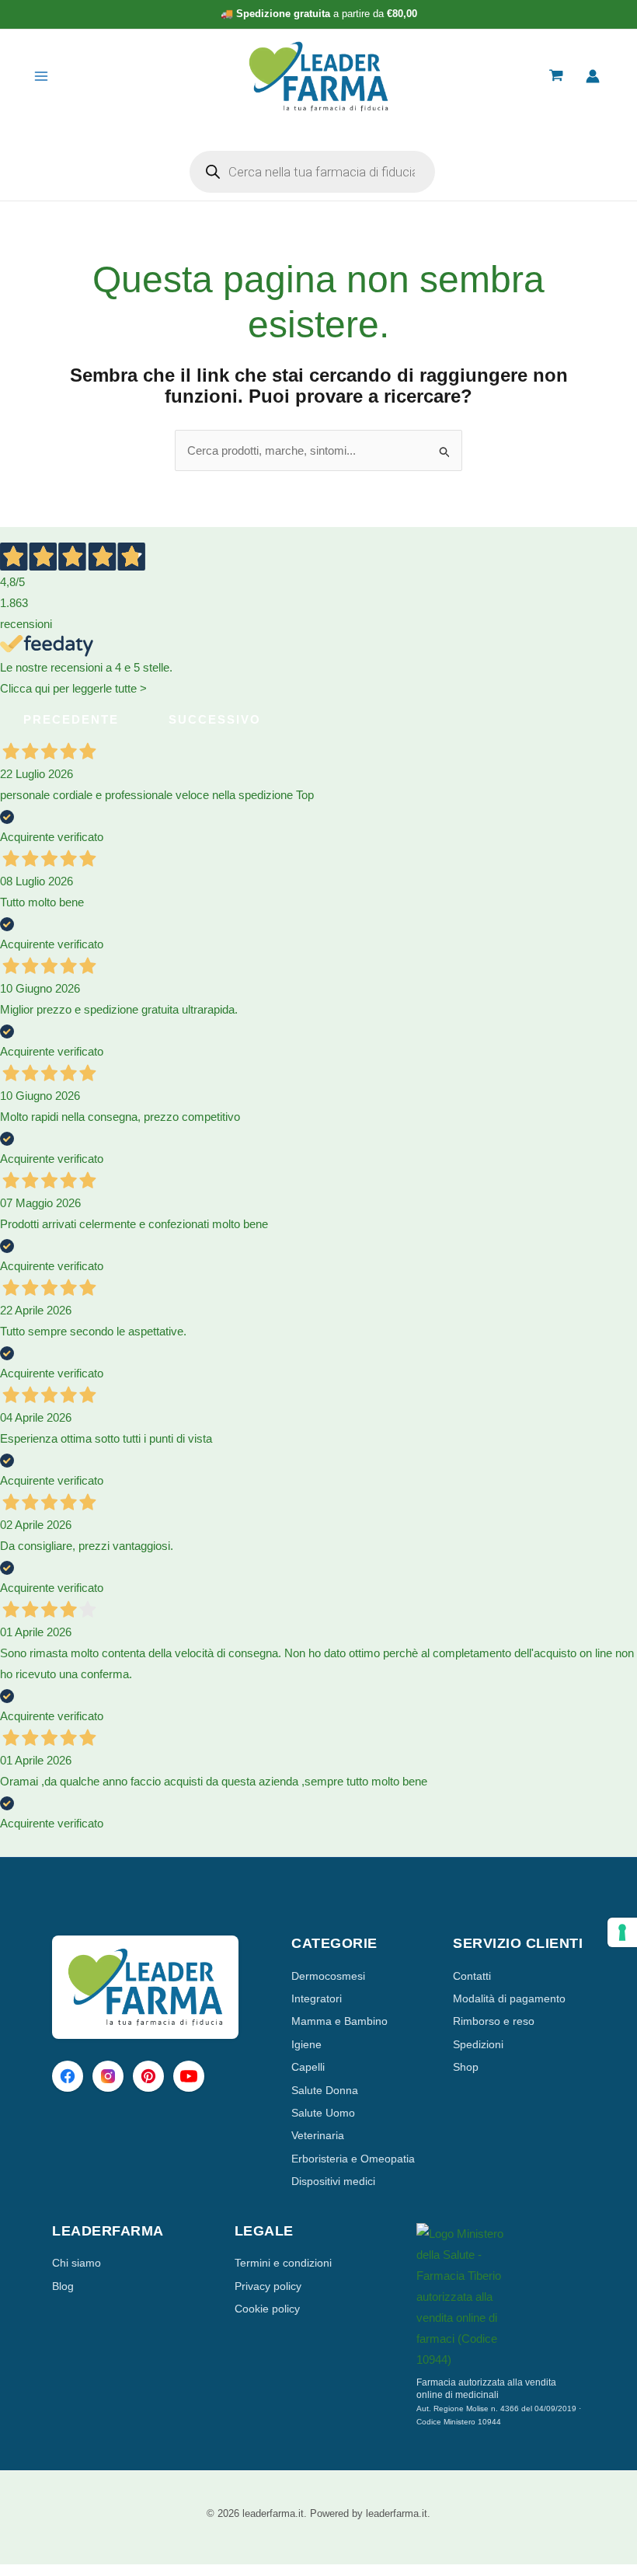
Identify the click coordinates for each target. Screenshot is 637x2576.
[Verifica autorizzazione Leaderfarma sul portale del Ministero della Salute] (501, 2297)
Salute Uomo (323, 2113)
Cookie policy (267, 2309)
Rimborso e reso (494, 2021)
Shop (466, 2067)
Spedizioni (478, 2044)
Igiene (306, 2044)
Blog (63, 2286)
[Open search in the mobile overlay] (312, 172)
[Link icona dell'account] (593, 76)
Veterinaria (318, 2135)
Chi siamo (77, 2263)
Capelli (308, 2067)
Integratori (317, 1998)
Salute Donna (325, 2090)
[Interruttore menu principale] (41, 77)
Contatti (472, 1976)
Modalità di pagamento (509, 1998)
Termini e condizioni (283, 2263)
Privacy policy (268, 2286)
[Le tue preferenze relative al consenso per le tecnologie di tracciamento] (622, 1932)
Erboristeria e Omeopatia (353, 2159)
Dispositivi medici (333, 2181)
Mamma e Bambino (339, 2021)
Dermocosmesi (328, 1976)
